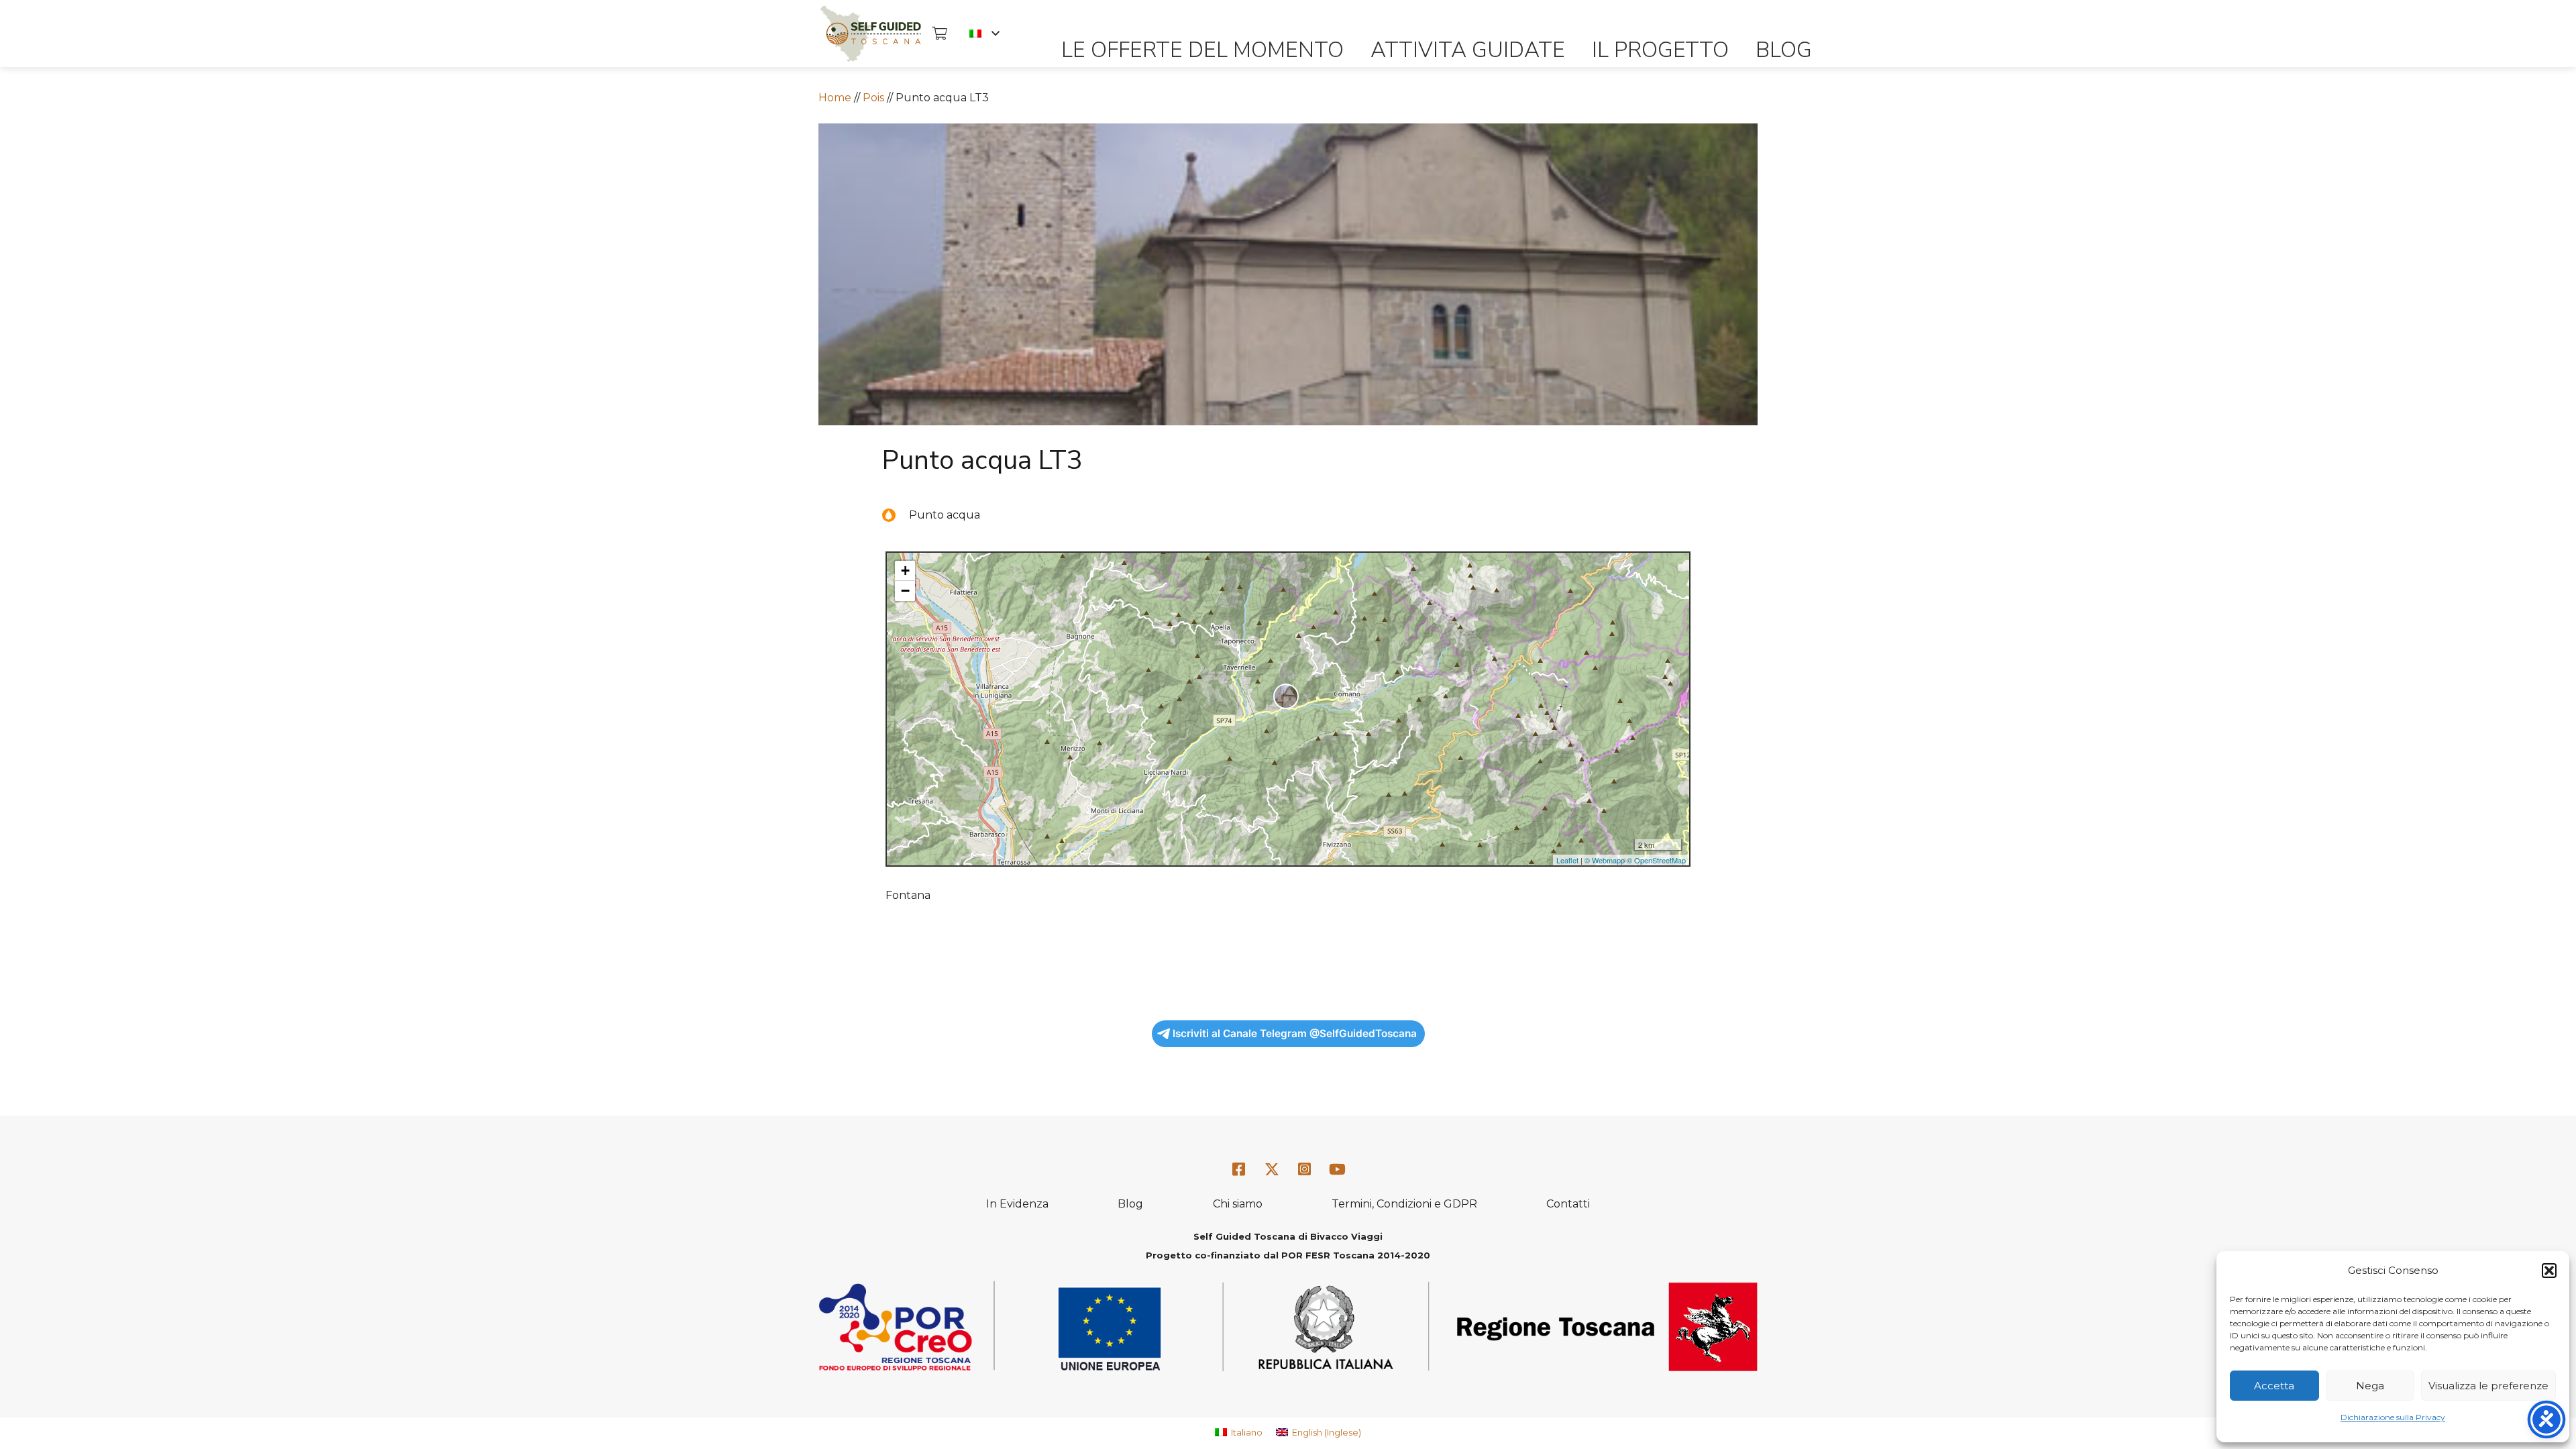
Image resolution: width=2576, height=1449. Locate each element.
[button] (2549, 1271)
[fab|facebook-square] (1239, 1170)
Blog (1130, 1204)
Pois (873, 98)
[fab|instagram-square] (1305, 1170)
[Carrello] (939, 34)
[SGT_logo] (870, 34)
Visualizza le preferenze (2488, 1386)
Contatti (1568, 1204)
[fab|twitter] (1272, 1170)
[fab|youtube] (1337, 1170)
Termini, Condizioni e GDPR (1404, 1204)
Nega (2370, 1386)
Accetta (2274, 1386)
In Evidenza (1017, 1204)
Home (835, 98)
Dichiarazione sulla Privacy (2393, 1417)
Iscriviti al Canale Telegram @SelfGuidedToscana (1295, 1033)
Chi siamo (1238, 1204)
